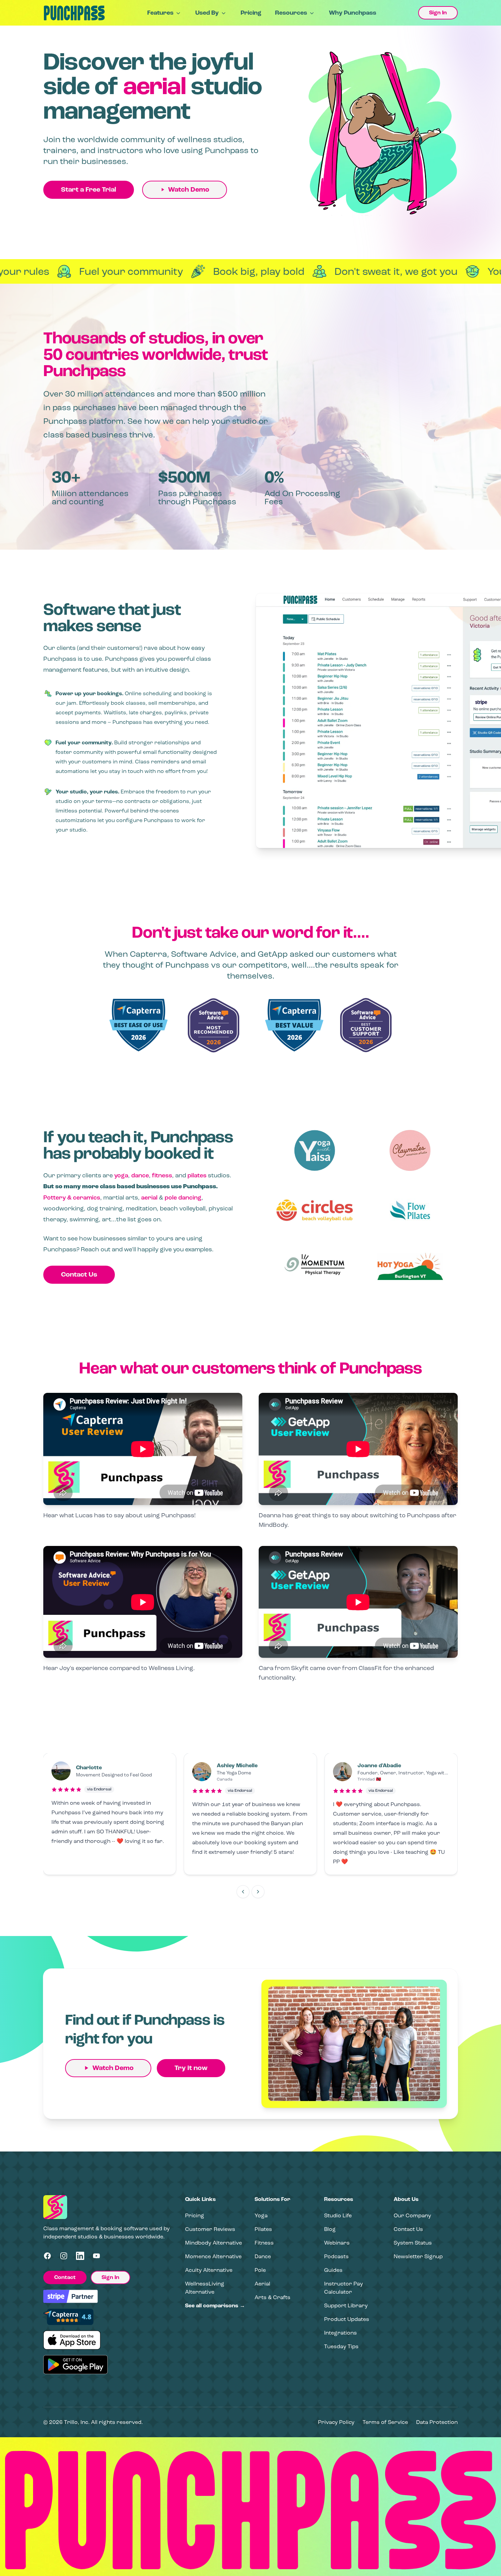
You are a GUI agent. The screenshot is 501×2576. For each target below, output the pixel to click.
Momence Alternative (213, 2256)
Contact (65, 2277)
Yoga (261, 2215)
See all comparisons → (215, 2306)
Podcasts (336, 2256)
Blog (330, 2229)
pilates (197, 1175)
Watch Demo (189, 190)
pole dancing (183, 1197)
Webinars (337, 2243)
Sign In (438, 13)
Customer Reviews (210, 2229)
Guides (333, 2270)
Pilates (263, 2229)
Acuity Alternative (209, 2270)
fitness (162, 1175)
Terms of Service (385, 2422)
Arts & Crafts (272, 2297)
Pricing (251, 13)
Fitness (264, 2243)
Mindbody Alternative (214, 2243)
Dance (263, 2256)
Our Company (412, 2215)
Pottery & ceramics (72, 1197)
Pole (260, 2270)
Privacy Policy (336, 2422)
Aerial (262, 2284)
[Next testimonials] (258, 1892)
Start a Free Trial (89, 190)
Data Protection (437, 2422)
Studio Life (338, 2215)
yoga (121, 1175)
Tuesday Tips (341, 2346)
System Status (413, 2243)
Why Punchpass (353, 13)
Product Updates (347, 2319)
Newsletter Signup (418, 2256)
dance (140, 1175)
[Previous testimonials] (243, 1892)
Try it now (191, 2068)
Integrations (340, 2333)
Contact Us (79, 1275)
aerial (149, 1197)
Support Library (346, 2305)
